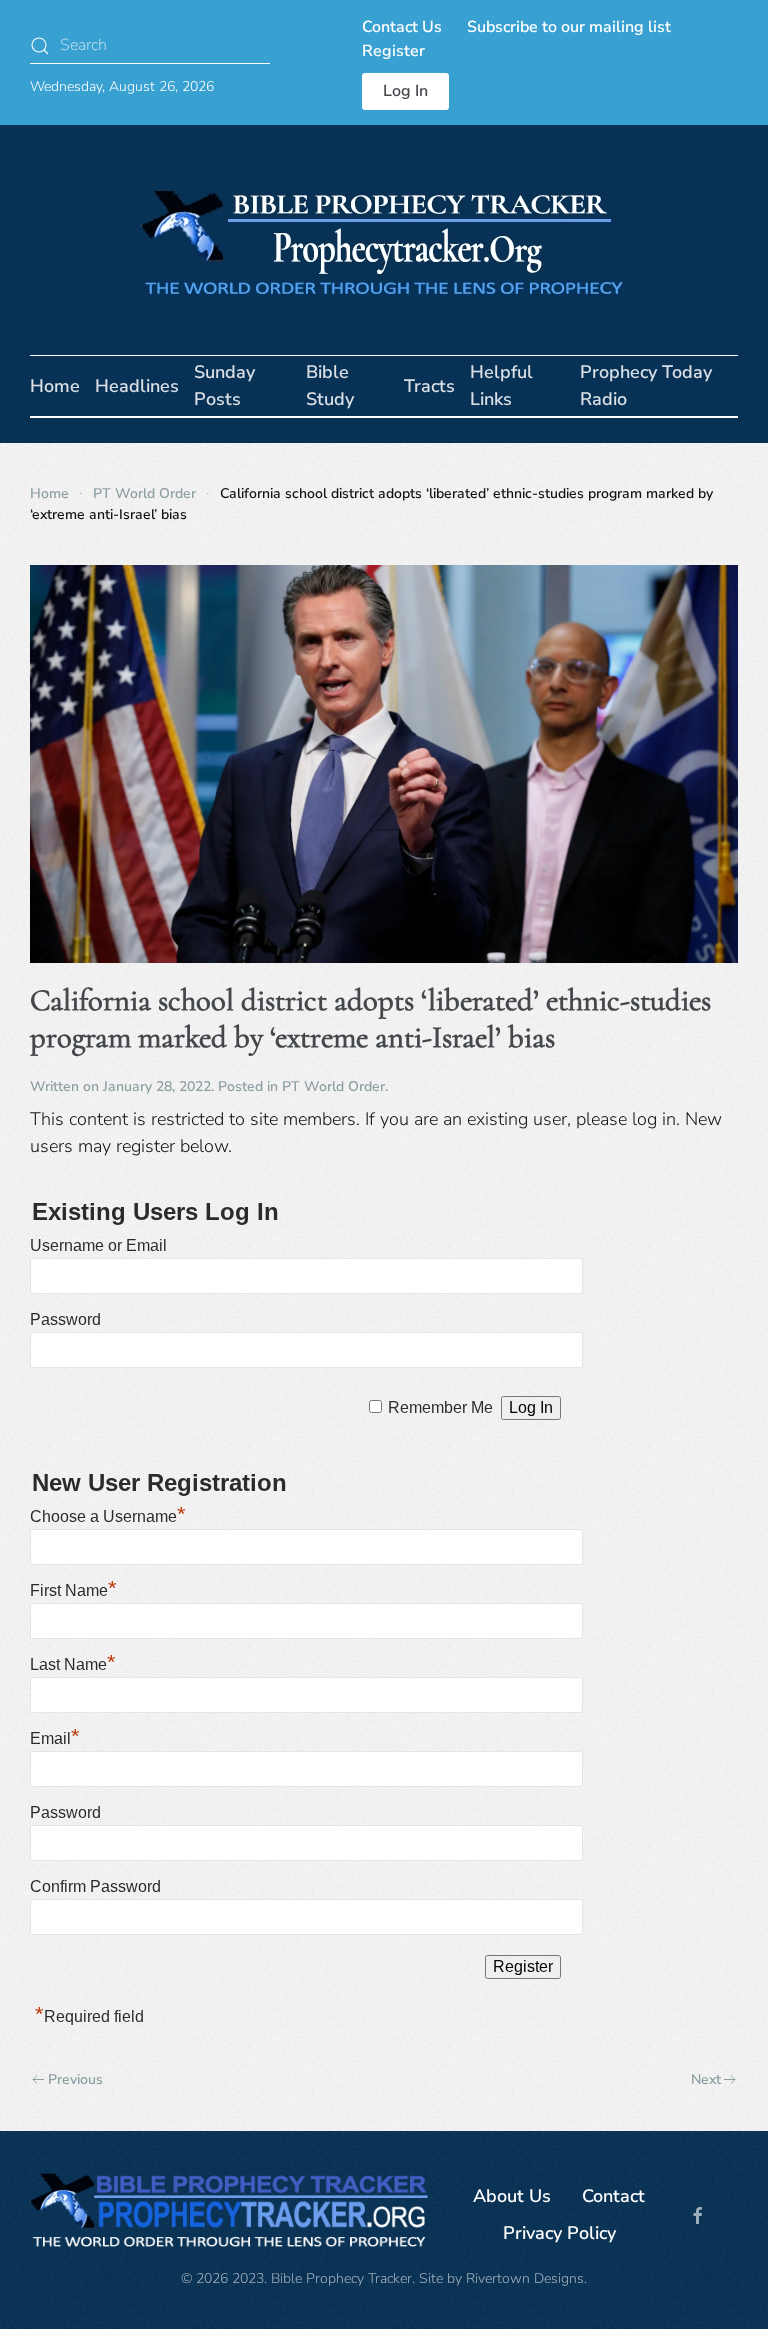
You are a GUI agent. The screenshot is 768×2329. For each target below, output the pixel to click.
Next (706, 2079)
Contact (613, 2196)
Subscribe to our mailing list (569, 27)
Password (65, 1319)
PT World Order (333, 1086)
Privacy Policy (559, 2233)
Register (393, 51)
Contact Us (402, 27)
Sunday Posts (224, 385)
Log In (405, 91)
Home (55, 386)
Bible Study (330, 385)
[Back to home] (384, 240)
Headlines (137, 386)
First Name (73, 1590)
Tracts (429, 386)
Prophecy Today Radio (646, 385)
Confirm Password (95, 1886)
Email (55, 1738)
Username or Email (98, 1245)
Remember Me (440, 1407)
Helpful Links (501, 385)
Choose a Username (108, 1516)
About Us (512, 2196)
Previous (75, 2079)
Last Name (73, 1664)
